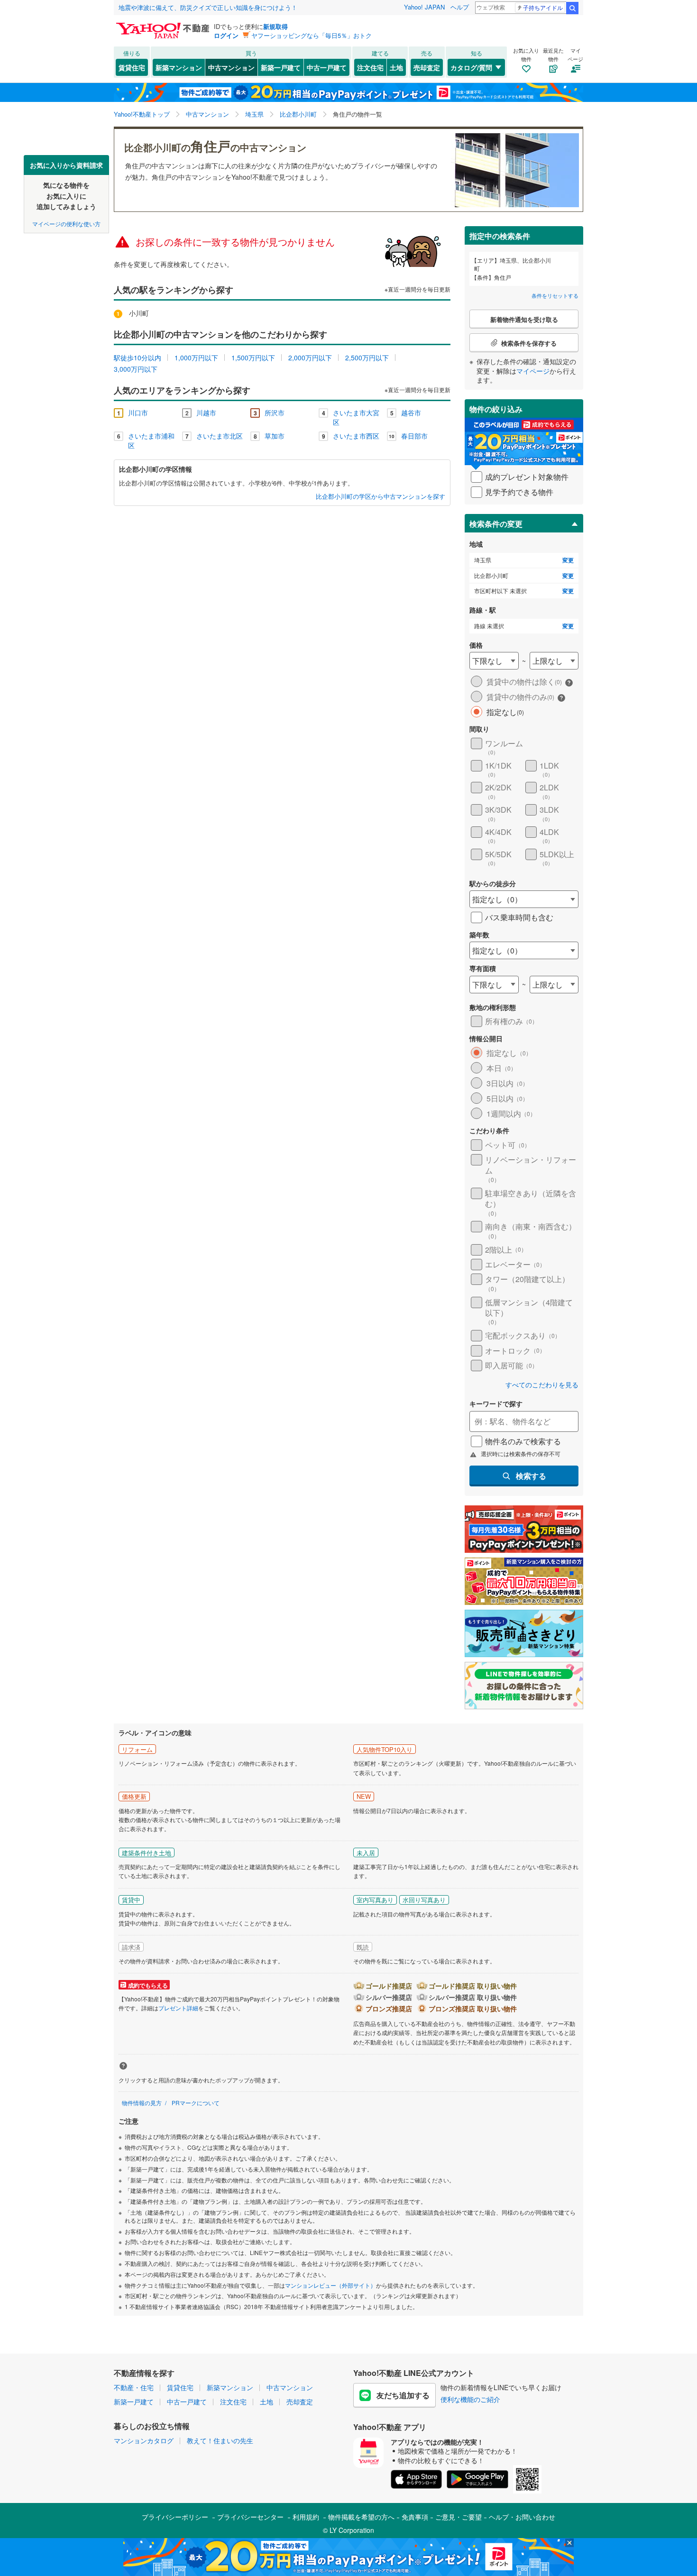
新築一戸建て (281, 67)
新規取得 (275, 26)
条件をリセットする (555, 295)
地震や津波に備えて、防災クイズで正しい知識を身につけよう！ (208, 7)
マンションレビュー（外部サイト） (330, 2285)
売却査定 (427, 67)
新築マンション (179, 67)
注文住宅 (370, 67)
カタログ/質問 (471, 67)
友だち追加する (403, 2395)
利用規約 (306, 2517)
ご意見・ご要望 (459, 2517)
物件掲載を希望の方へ (361, 2517)
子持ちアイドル (543, 7)
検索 (572, 8)
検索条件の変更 (496, 524)
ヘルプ (460, 7)
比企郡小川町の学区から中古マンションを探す (381, 496)
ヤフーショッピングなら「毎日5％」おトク (312, 35)
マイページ (533, 371)
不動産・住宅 (134, 2387)
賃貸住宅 (132, 67)
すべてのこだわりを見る (542, 1385)
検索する (531, 1476)
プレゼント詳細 (178, 2008)
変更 (568, 560)
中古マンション (231, 67)
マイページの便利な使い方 (66, 223)
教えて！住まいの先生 (220, 2440)
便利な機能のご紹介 (470, 2399)
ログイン (226, 35)
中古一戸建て (327, 67)
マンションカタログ (144, 2440)
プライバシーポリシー (175, 2517)
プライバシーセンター (250, 2517)
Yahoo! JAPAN (424, 7)
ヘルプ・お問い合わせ (522, 2517)
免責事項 (415, 2517)
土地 (396, 67)
